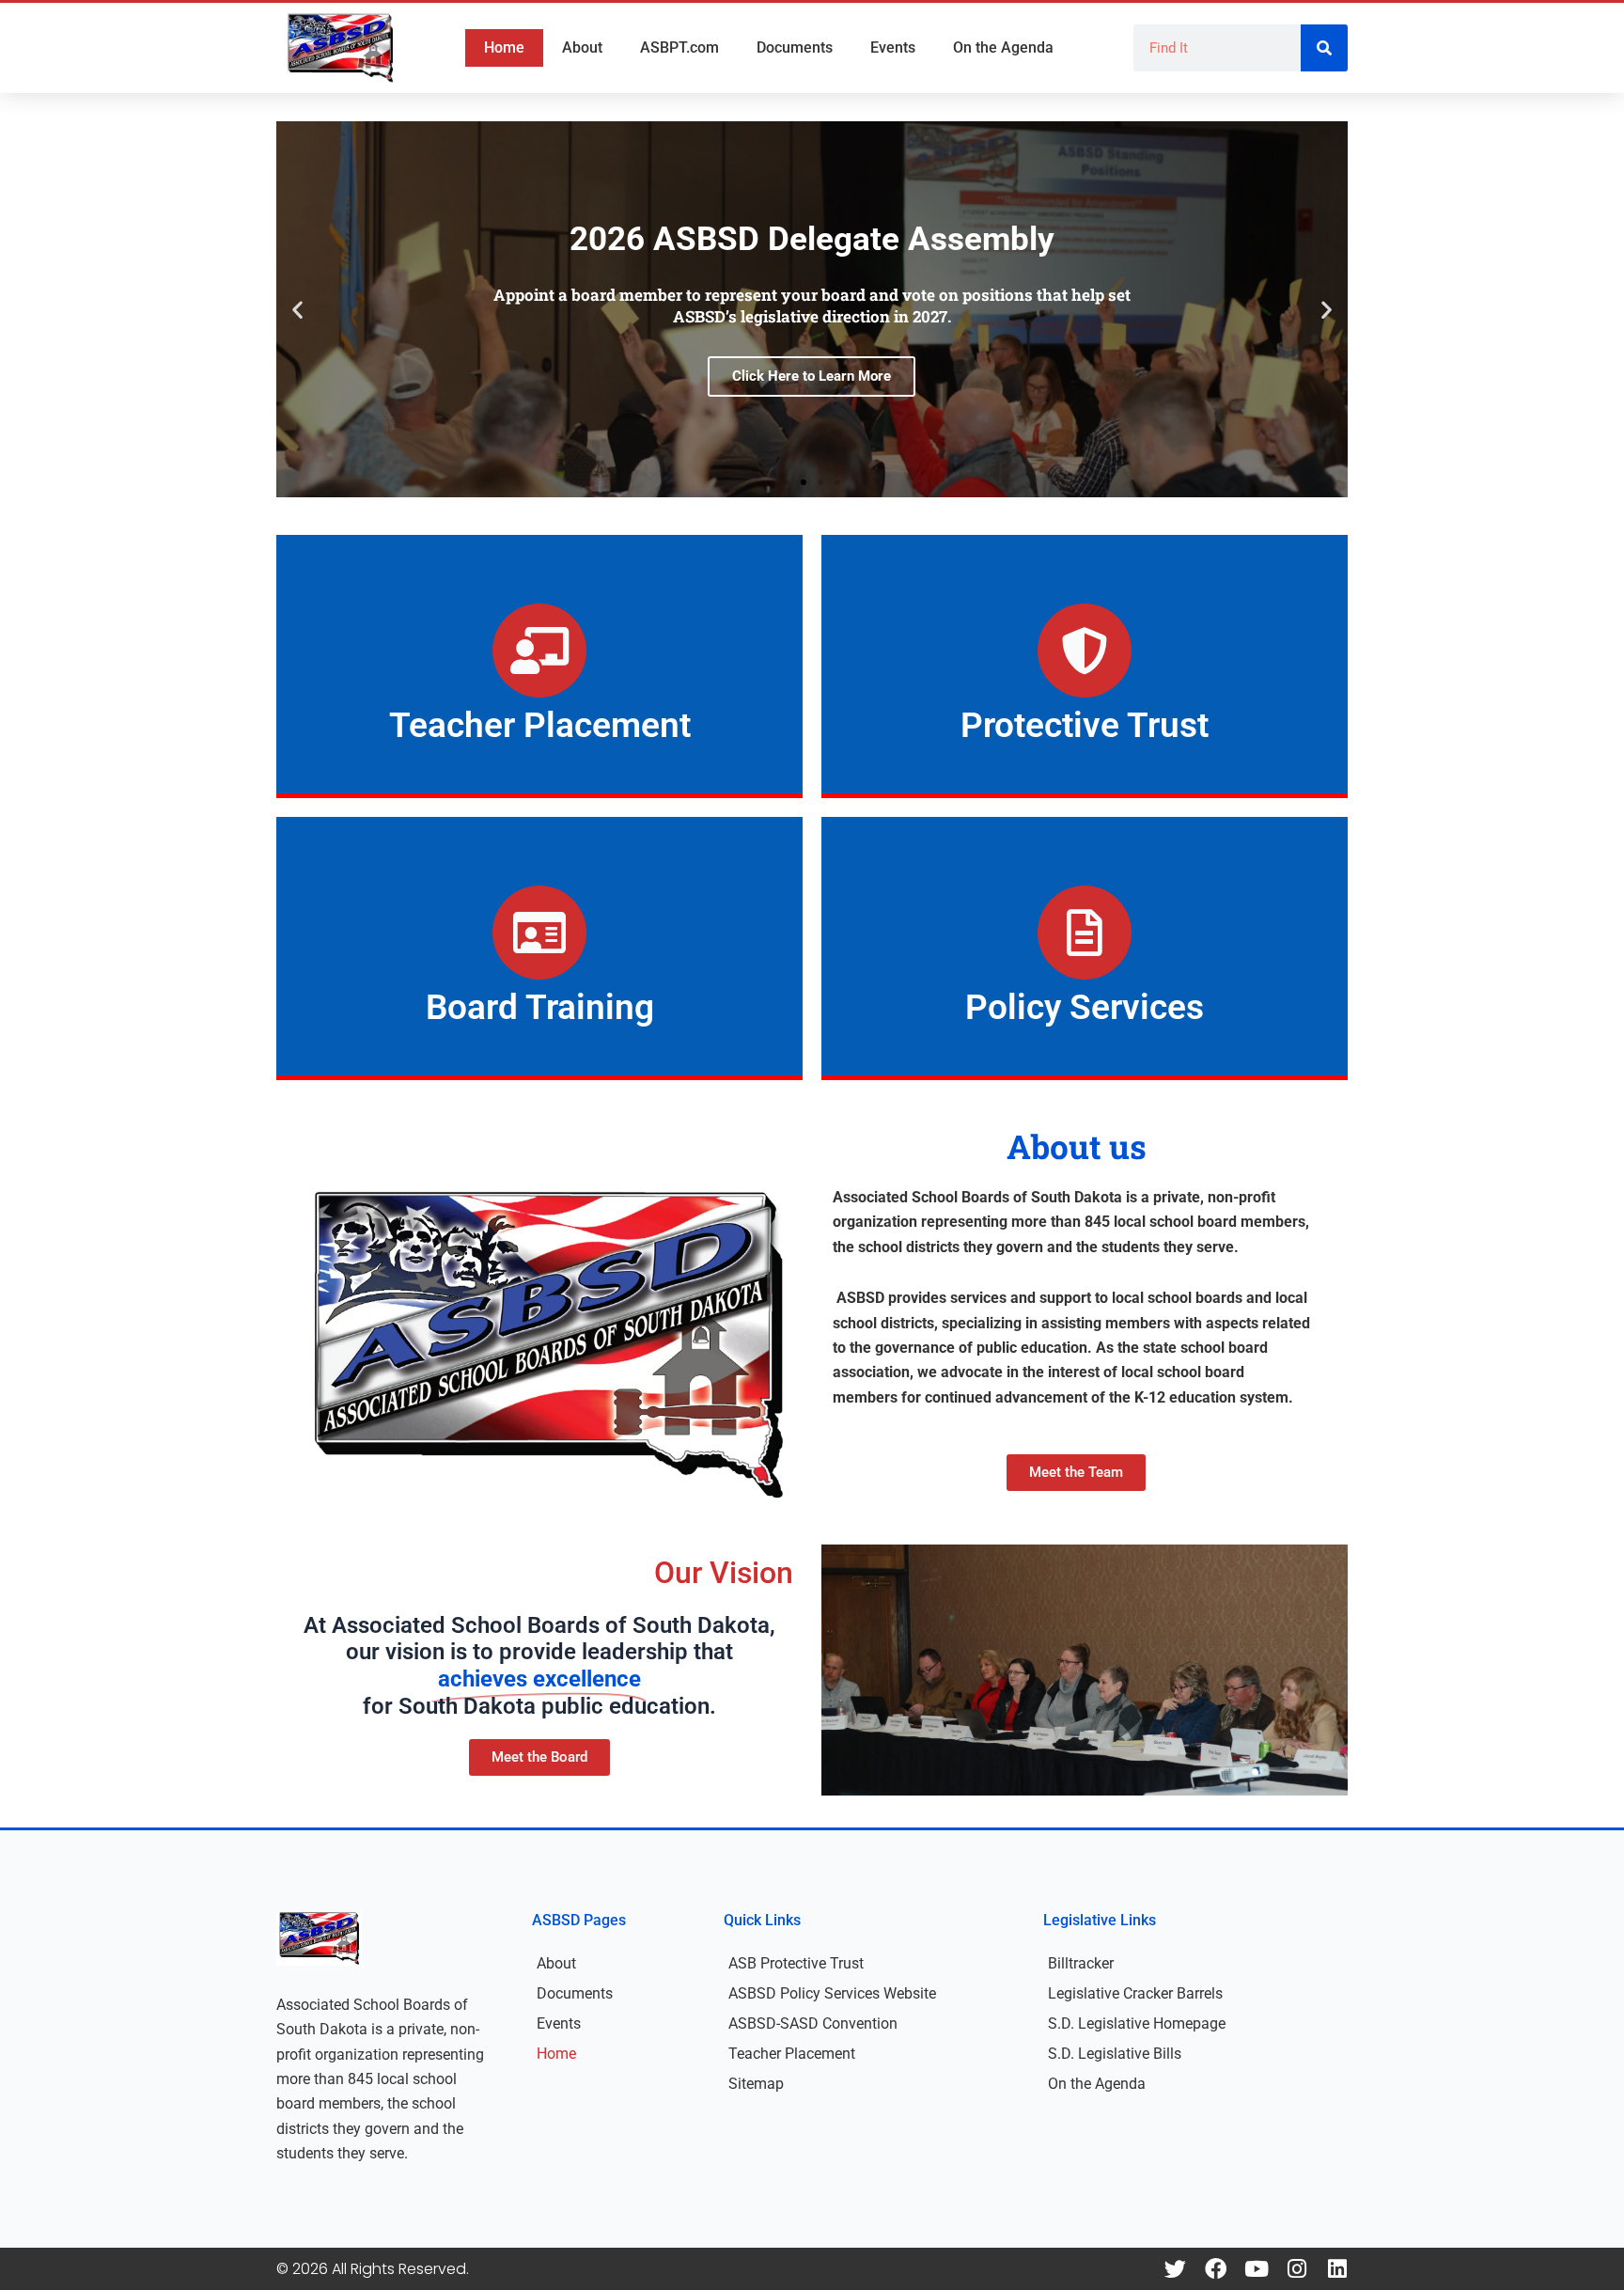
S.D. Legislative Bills (1115, 2054)
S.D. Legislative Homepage (1137, 2023)
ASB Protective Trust (796, 1963)
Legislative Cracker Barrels (1135, 1993)
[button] (297, 310)
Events (893, 47)
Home (504, 47)
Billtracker (1081, 1963)
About (582, 47)
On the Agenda (1003, 47)
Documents (795, 47)
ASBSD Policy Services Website (832, 1993)
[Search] (1324, 48)
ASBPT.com (679, 47)
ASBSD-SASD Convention (813, 2023)
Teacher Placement (792, 2054)
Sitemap (756, 2084)
